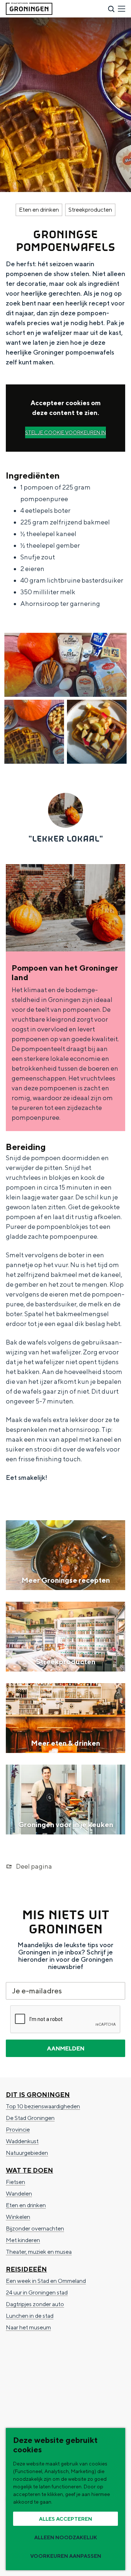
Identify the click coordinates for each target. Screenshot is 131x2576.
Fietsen (15, 2182)
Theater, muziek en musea (39, 2252)
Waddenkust (22, 2141)
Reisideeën (26, 2269)
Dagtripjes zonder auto (35, 2304)
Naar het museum (28, 2327)
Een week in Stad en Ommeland (46, 2281)
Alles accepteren (65, 2519)
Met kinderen (23, 2240)
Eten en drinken (39, 210)
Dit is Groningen (38, 2095)
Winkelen (18, 2217)
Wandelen (19, 2194)
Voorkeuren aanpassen (66, 2556)
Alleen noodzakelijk (66, 2537)
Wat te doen (29, 2170)
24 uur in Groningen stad (37, 2293)
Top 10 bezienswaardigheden (43, 2106)
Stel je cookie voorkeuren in (65, 432)
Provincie (18, 2130)
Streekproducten (90, 210)
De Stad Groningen (30, 2118)
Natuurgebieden (27, 2153)
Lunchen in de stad (30, 2316)
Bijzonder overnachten (35, 2228)
